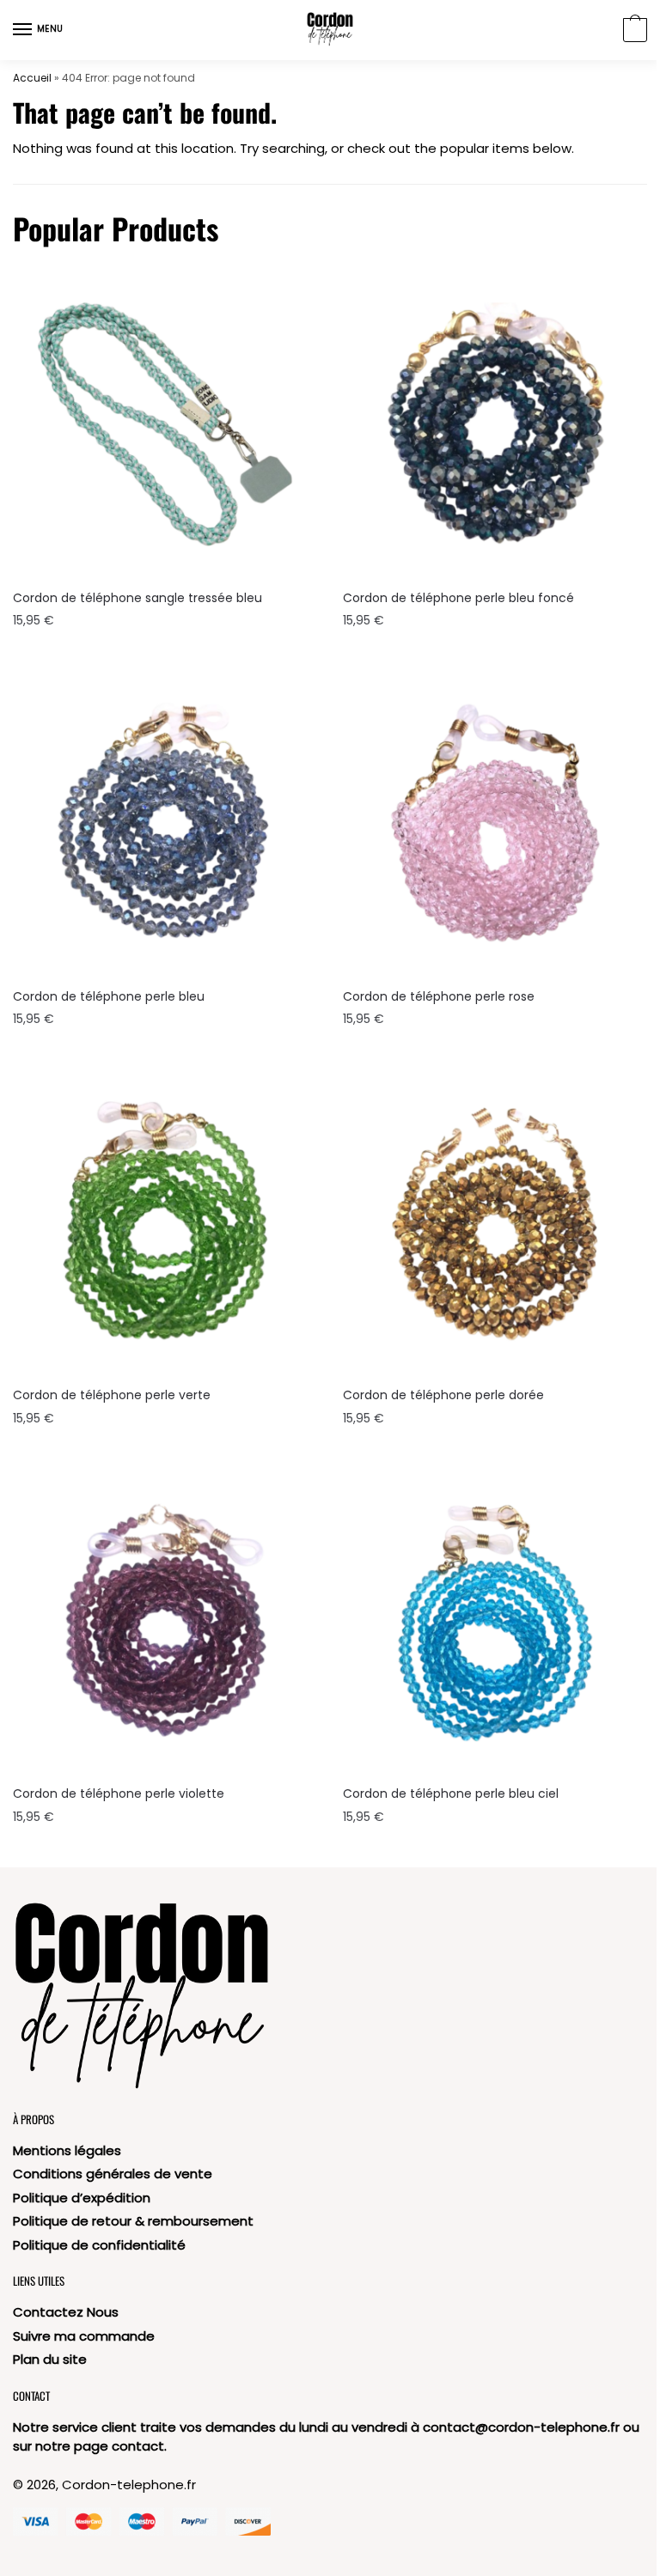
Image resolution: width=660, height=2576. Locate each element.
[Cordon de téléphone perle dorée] (495, 1221)
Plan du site (50, 2359)
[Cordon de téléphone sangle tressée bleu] (165, 424)
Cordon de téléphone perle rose (439, 996)
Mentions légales (67, 2150)
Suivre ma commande (84, 2336)
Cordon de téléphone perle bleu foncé (458, 598)
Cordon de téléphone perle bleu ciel (451, 1793)
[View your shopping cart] (633, 31)
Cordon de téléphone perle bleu (109, 996)
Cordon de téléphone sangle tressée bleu (137, 598)
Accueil (32, 78)
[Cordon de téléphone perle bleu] (165, 823)
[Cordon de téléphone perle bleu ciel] (495, 1620)
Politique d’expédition (82, 2198)
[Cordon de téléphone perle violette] (165, 1620)
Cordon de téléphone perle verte (112, 1395)
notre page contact (100, 2446)
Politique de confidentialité (99, 2245)
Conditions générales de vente (113, 2174)
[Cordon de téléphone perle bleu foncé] (495, 424)
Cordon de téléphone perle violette (119, 1793)
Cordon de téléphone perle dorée (443, 1395)
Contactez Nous (66, 2312)
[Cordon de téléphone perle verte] (165, 1221)
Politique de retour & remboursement (133, 2221)
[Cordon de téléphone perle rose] (495, 823)
